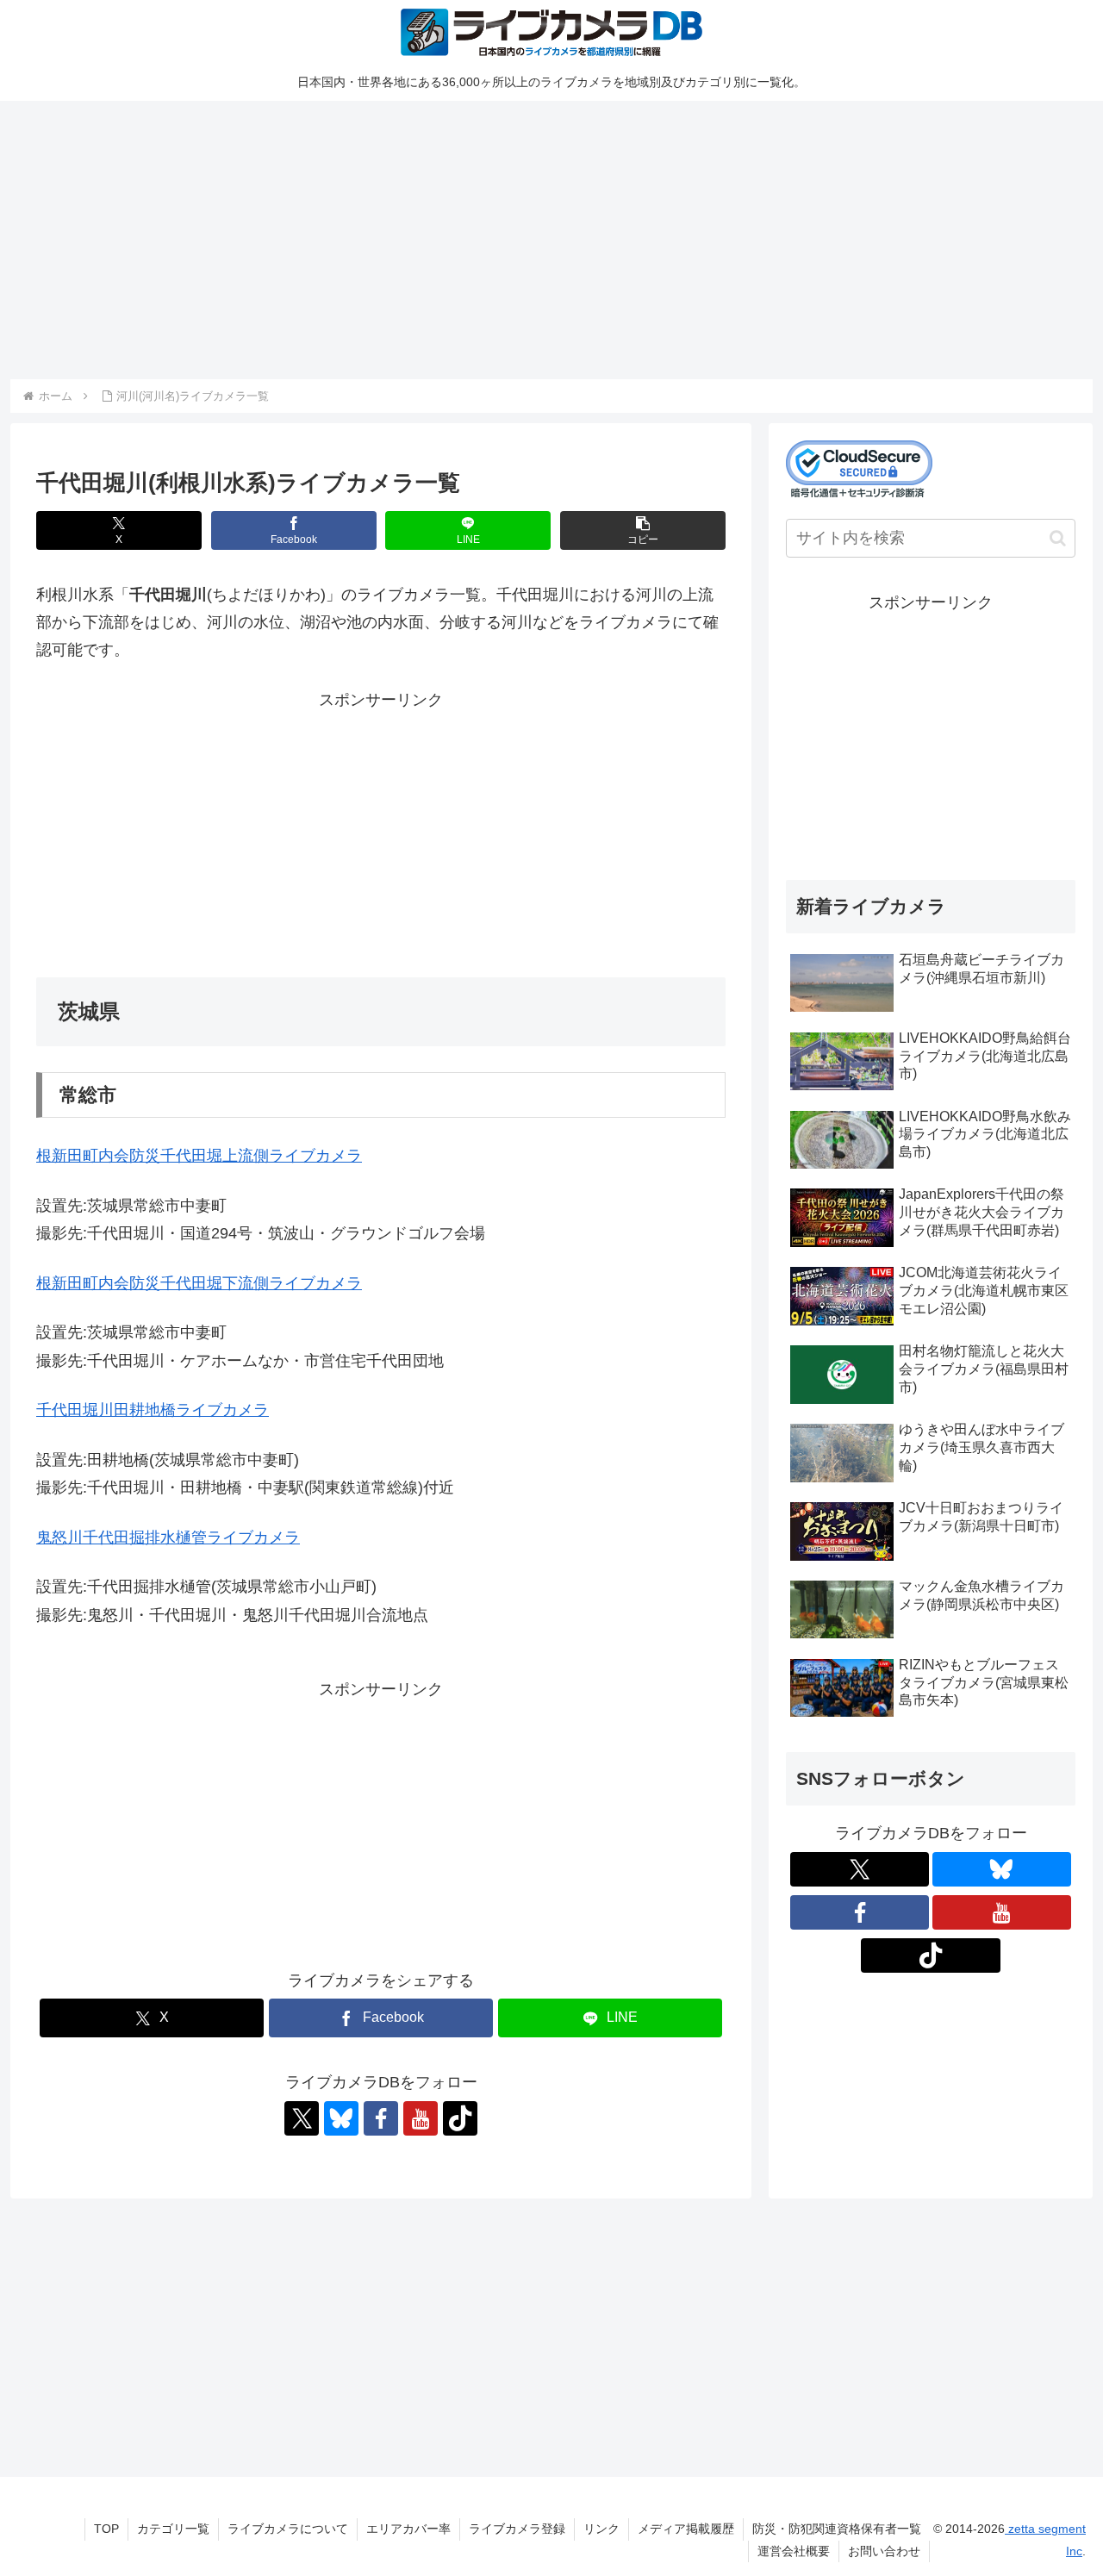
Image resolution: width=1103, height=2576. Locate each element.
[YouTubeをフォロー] (421, 2118)
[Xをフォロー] (302, 2118)
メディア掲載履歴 (686, 2529)
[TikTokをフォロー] (460, 2118)
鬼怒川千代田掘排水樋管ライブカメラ (168, 1537)
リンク (601, 2529)
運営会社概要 (794, 2551)
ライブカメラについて (288, 2529)
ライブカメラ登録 (517, 2529)
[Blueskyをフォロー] (341, 2118)
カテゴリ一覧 (173, 2529)
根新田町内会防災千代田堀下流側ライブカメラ (199, 1283)
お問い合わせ (884, 2551)
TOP (106, 2529)
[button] (643, 530)
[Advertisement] (527, 237)
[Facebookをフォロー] (381, 2118)
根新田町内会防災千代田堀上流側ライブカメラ (199, 1156)
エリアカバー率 (408, 2529)
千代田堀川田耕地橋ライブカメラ (153, 1410)
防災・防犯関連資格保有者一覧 (837, 2529)
